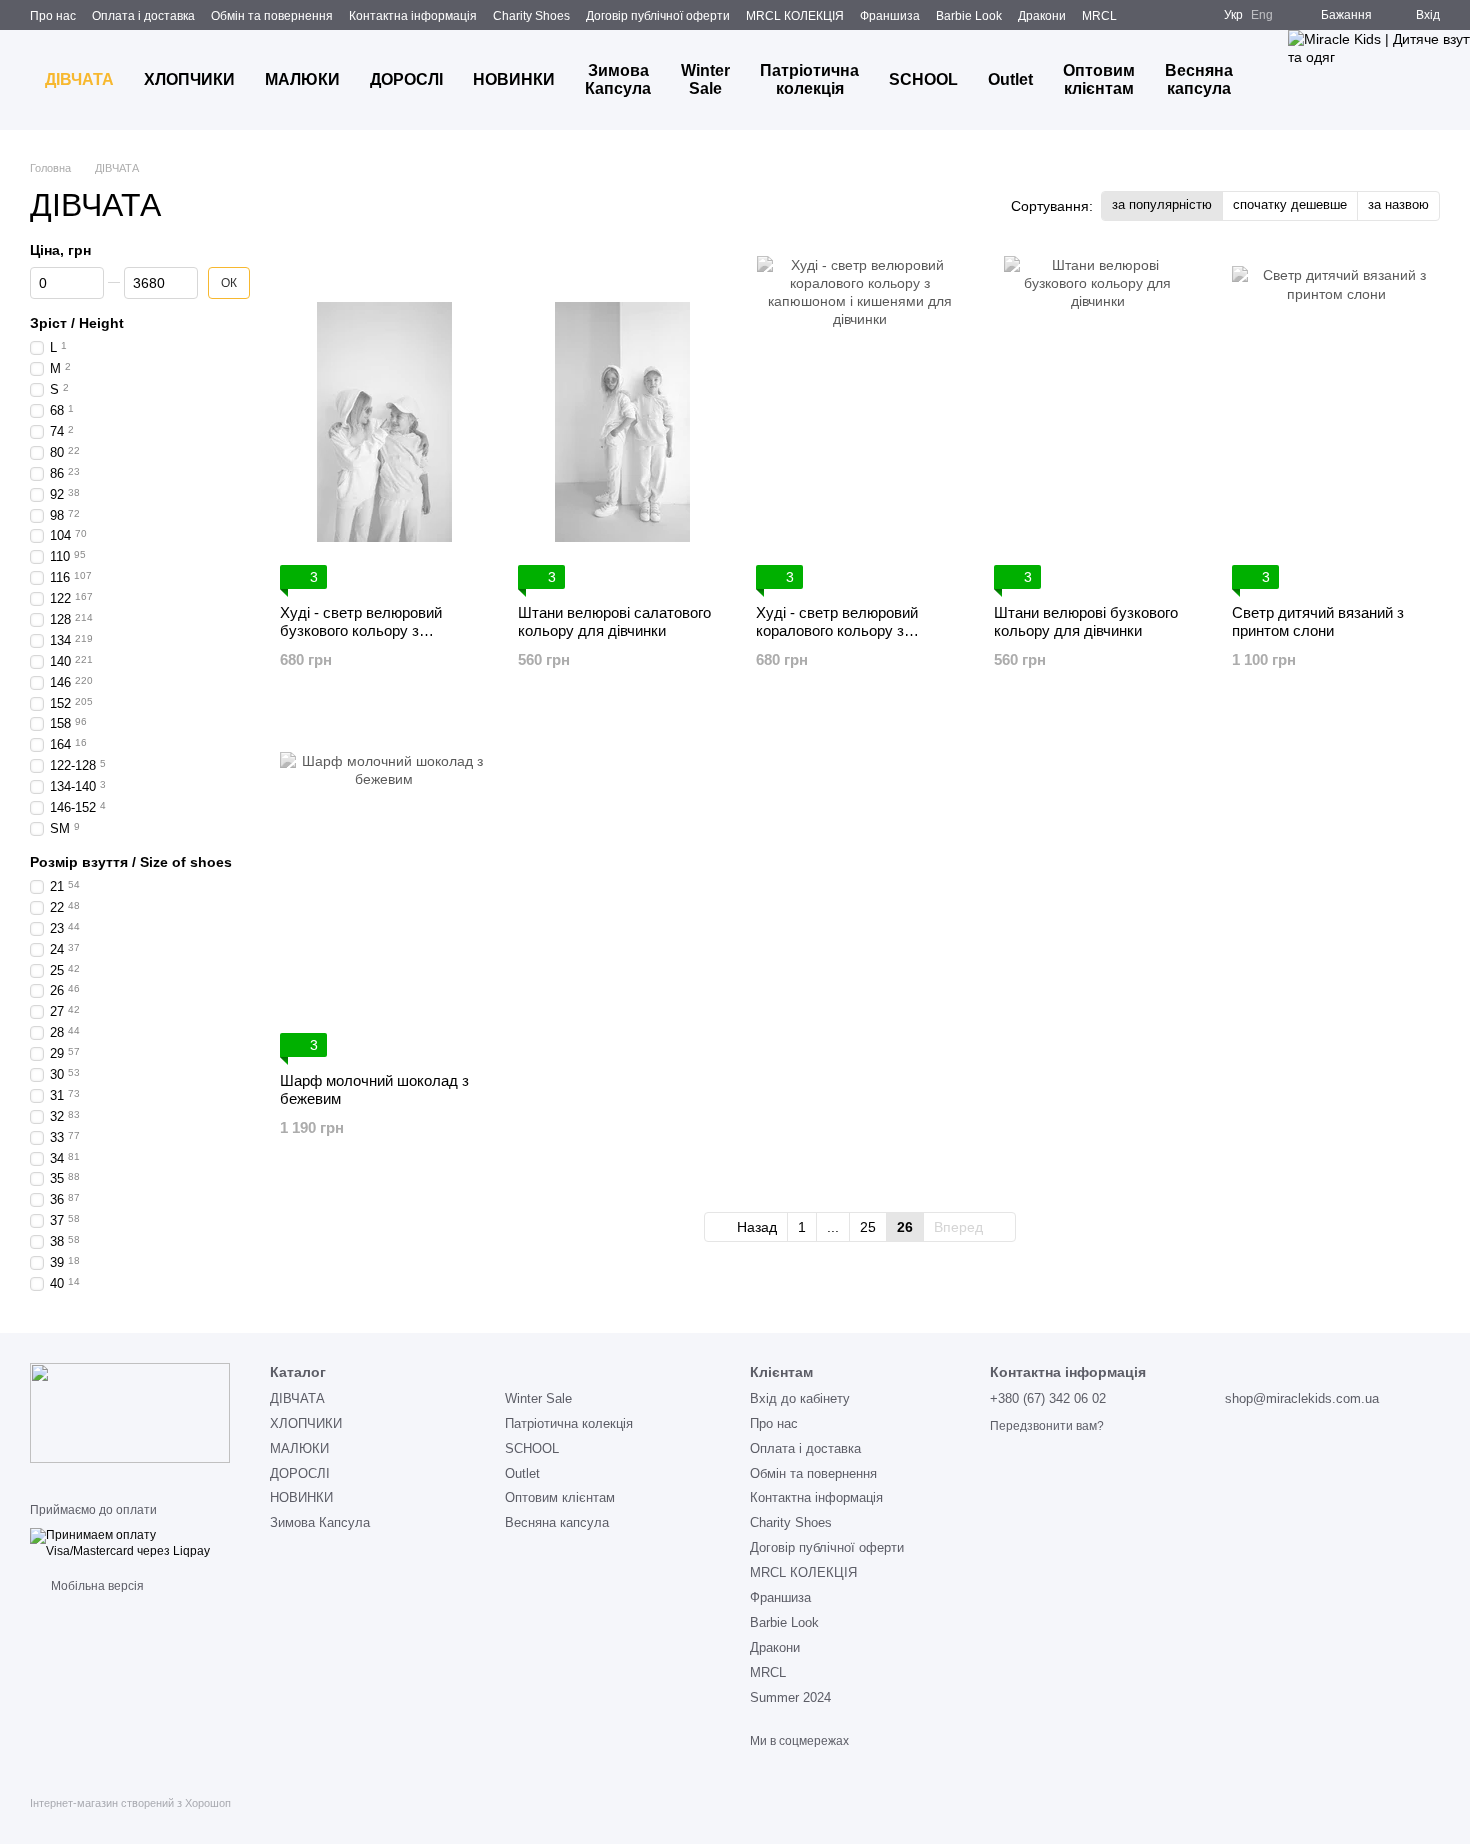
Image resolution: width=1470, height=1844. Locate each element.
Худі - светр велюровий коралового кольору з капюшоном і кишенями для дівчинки (851, 639)
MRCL (1099, 16)
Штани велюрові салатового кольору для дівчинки (614, 621)
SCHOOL (923, 79)
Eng (1262, 15)
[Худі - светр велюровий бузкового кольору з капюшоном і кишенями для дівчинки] (384, 422)
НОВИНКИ (514, 79)
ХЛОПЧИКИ (189, 79)
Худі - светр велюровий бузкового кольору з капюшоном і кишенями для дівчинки (375, 639)
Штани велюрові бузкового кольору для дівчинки (1086, 621)
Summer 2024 (790, 1697)
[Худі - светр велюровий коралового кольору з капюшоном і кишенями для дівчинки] (860, 422)
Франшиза (890, 16)
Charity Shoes (531, 16)
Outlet (1010, 79)
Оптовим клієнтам (1099, 79)
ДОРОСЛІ (406, 79)
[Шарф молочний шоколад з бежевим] (384, 890)
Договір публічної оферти (658, 16)
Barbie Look (969, 16)
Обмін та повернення (272, 16)
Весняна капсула (1199, 79)
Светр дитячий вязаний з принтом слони (1318, 621)
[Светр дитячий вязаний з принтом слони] (1336, 422)
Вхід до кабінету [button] (800, 1398)
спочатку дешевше (1290, 204)
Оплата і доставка (143, 16)
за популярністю (1162, 204)
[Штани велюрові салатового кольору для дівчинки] (622, 422)
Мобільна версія (96, 1586)
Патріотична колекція (809, 79)
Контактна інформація (413, 16)
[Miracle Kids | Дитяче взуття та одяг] (130, 1412)
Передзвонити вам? (1047, 1426)
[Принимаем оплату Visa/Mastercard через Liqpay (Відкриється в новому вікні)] (135, 1543)
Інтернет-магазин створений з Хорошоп (130, 1803)
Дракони (1042, 16)
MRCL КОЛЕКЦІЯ (795, 16)
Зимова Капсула (618, 79)
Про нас (53, 16)
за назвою (1398, 204)
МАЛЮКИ (302, 79)
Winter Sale (705, 79)
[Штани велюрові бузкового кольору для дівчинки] (1098, 422)
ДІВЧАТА (79, 79)
